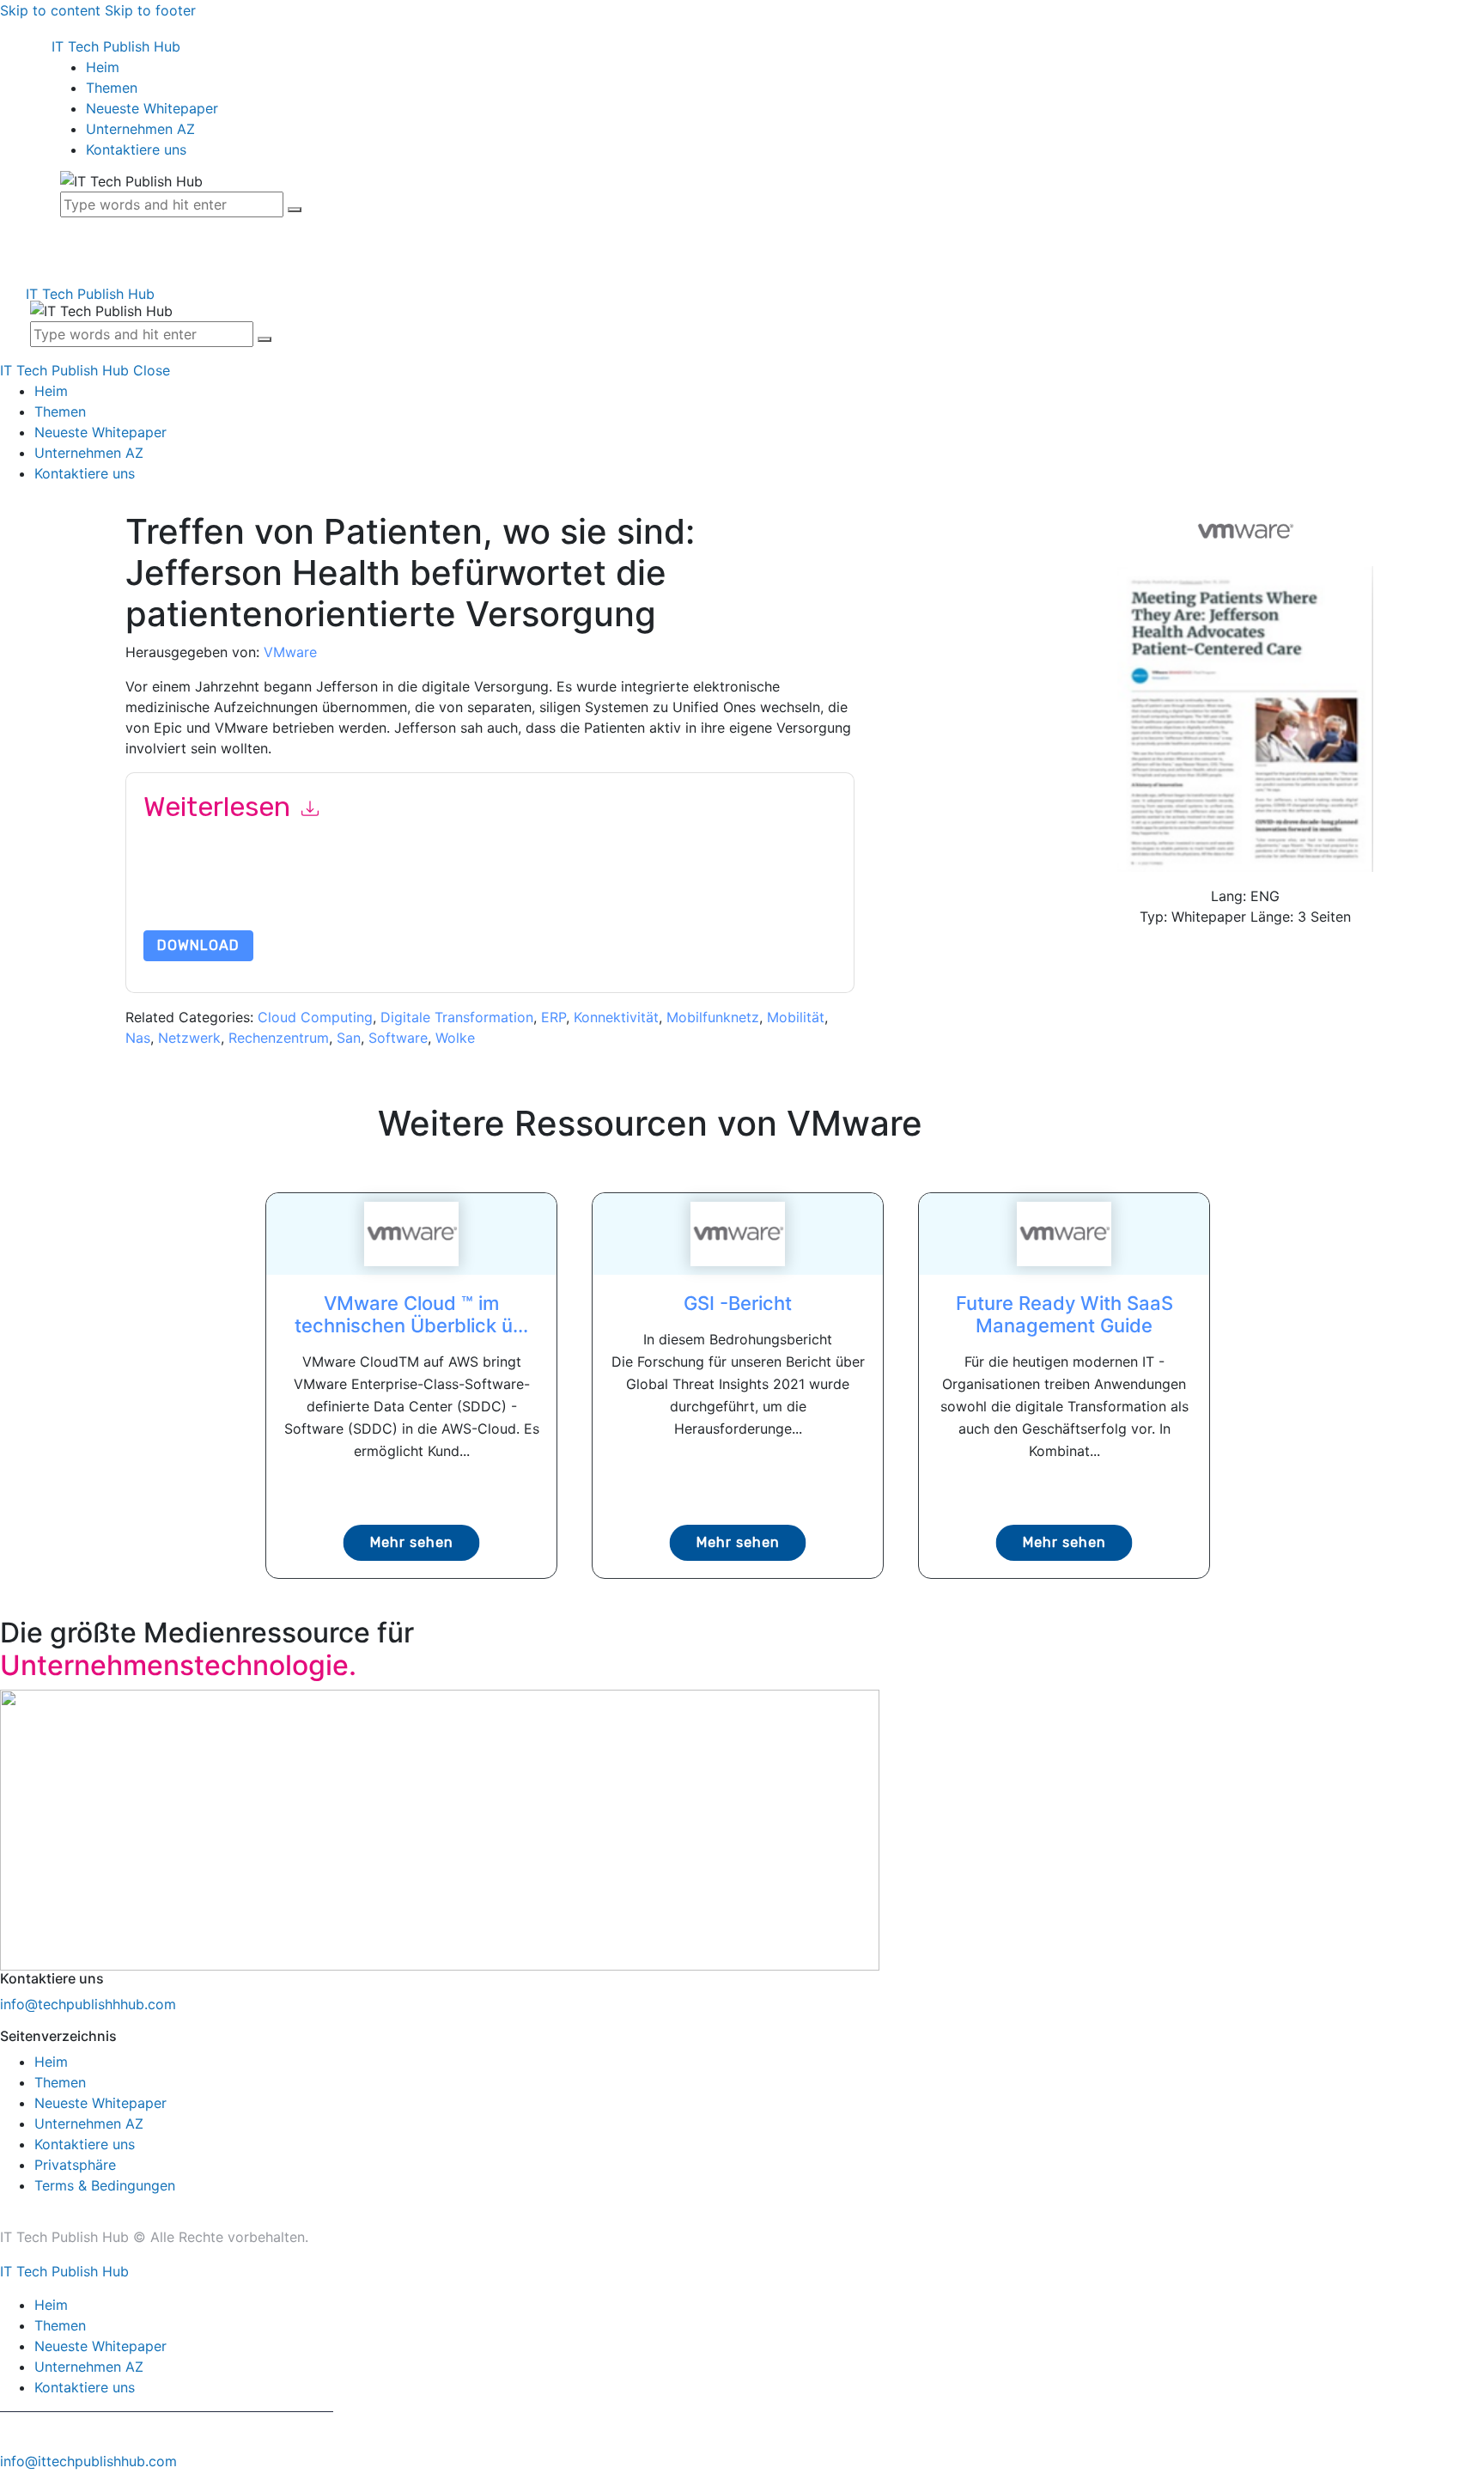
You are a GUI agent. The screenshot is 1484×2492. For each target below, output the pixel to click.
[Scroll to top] (9, 2482)
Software (398, 1038)
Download (198, 945)
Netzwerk (189, 1038)
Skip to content (50, 10)
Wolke (455, 1038)
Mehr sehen (412, 1542)
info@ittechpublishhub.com (88, 2461)
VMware (290, 652)
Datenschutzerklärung (246, 908)
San (349, 1038)
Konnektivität (616, 1017)
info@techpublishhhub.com (88, 2004)
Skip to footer (150, 10)
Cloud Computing (315, 1017)
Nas (138, 1038)
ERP (553, 1017)
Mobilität (796, 1017)
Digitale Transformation (457, 1017)
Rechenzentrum (279, 1038)
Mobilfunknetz (713, 1017)
